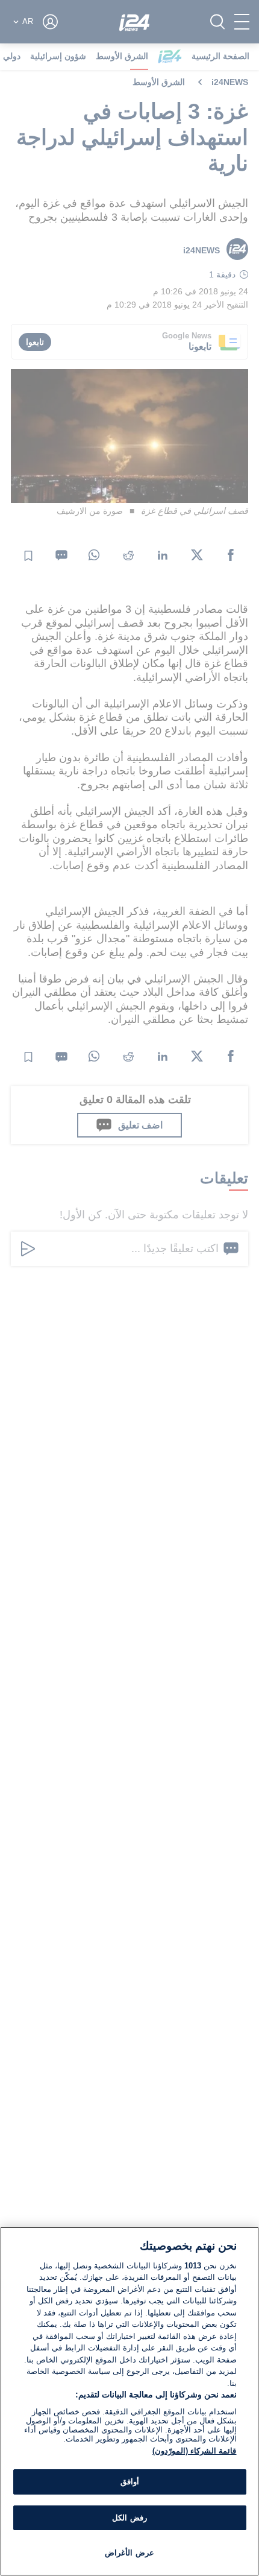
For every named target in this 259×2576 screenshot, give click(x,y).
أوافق (130, 2482)
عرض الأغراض (129, 2553)
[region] (129, 2401)
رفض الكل (129, 2518)
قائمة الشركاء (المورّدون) (194, 2451)
